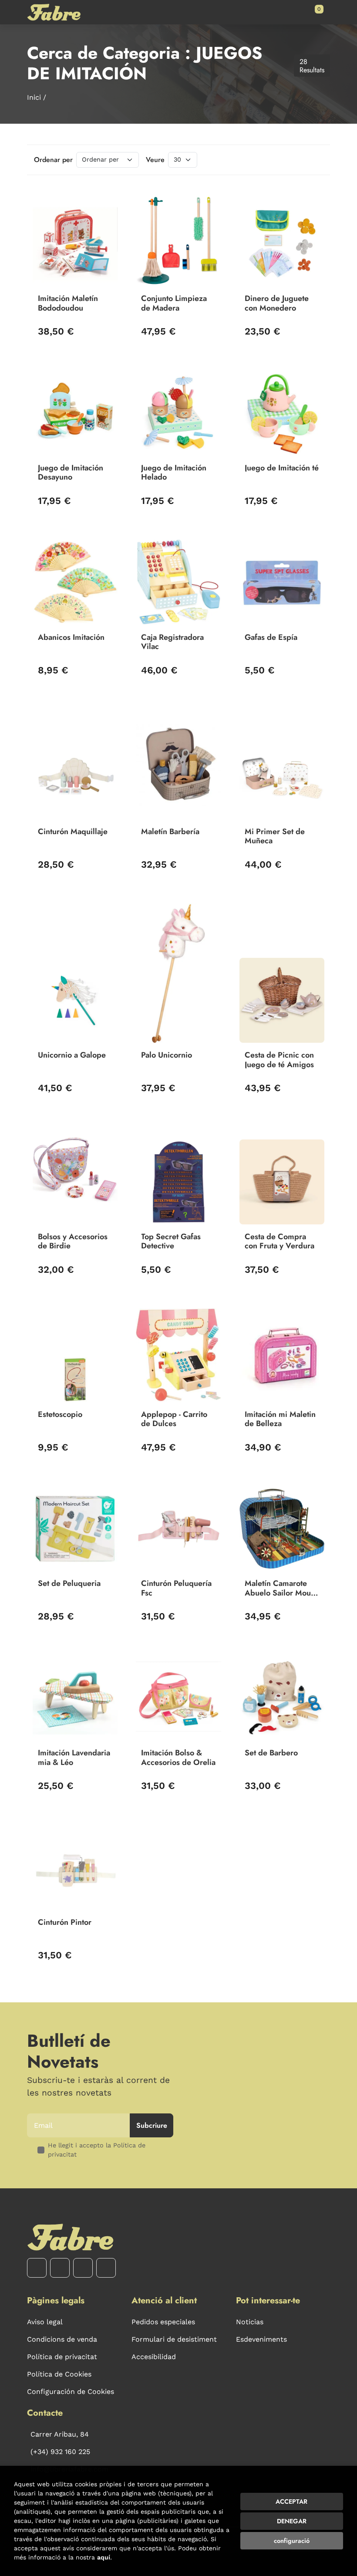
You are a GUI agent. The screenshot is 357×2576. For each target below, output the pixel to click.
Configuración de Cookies (71, 2392)
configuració (292, 2541)
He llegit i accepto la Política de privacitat (97, 2150)
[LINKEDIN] (106, 2268)
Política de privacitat (62, 2357)
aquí (104, 2557)
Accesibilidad (154, 2357)
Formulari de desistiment (174, 2339)
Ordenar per (53, 160)
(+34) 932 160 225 (60, 2452)
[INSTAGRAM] (60, 2268)
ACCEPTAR (291, 2502)
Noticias (250, 2322)
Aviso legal (45, 2322)
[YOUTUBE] (83, 2268)
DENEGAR (292, 2521)
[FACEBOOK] (37, 2268)
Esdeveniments (261, 2339)
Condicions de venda (62, 2339)
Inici (34, 97)
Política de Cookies (59, 2374)
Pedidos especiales (163, 2322)
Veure (155, 160)
